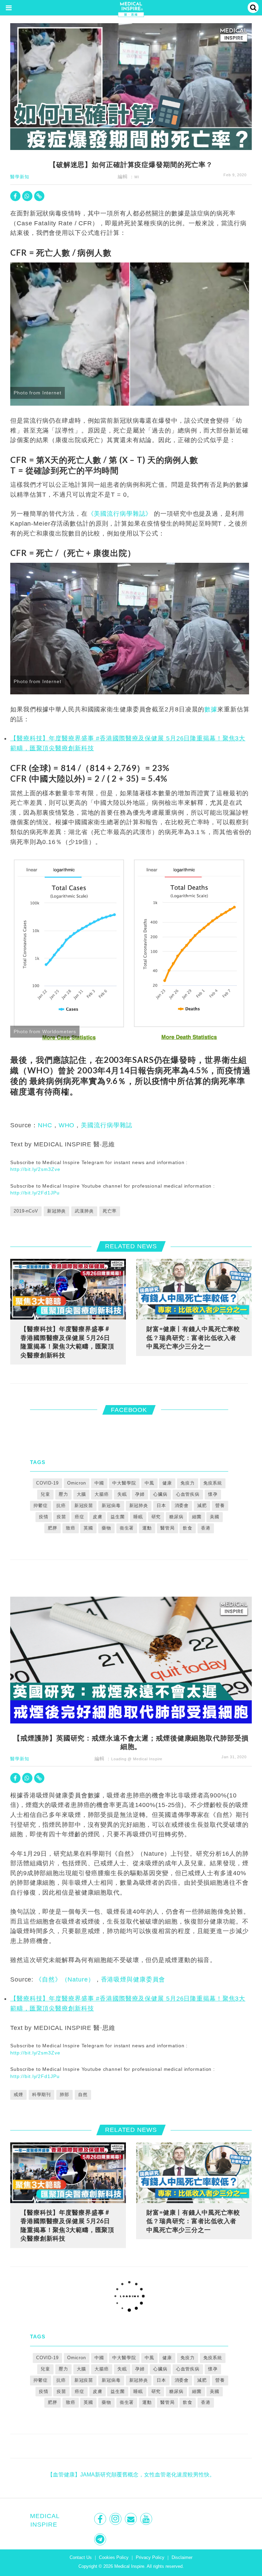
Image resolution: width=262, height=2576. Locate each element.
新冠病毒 (111, 1505)
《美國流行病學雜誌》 (120, 514)
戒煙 (18, 2095)
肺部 (64, 2095)
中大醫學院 (124, 1483)
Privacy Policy (150, 2557)
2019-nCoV (26, 1211)
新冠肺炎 (57, 1211)
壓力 (63, 1494)
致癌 (71, 1528)
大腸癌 (102, 1494)
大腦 (82, 1494)
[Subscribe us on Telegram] (101, 2539)
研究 (156, 1517)
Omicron (77, 1483)
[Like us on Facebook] (101, 2519)
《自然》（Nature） (65, 1979)
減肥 (202, 1505)
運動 (147, 1528)
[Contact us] (132, 2519)
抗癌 (61, 1505)
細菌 (197, 1517)
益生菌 (118, 1517)
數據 (211, 709)
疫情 (44, 1517)
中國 (99, 1483)
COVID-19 (47, 1483)
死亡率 (110, 1211)
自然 (83, 2095)
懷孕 (213, 1494)
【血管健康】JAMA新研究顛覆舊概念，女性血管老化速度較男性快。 (131, 2475)
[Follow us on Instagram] (116, 2519)
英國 (88, 1528)
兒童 (45, 1494)
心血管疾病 (188, 1494)
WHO (67, 1125)
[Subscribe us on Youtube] (147, 2519)
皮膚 (98, 1517)
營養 (220, 1505)
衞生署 (127, 1528)
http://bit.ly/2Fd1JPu (35, 1193)
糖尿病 (176, 1517)
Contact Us (81, 2557)
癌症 (79, 1517)
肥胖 (53, 1528)
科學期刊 (42, 2095)
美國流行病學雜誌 (107, 1125)
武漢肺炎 (84, 1211)
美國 (215, 1517)
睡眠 (138, 1517)
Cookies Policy (114, 2557)
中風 (149, 1483)
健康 (167, 1483)
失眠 (122, 1494)
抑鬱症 (41, 1505)
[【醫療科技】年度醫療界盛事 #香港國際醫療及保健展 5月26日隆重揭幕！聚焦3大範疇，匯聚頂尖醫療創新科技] (68, 1289)
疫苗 (61, 1517)
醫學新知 (20, 177)
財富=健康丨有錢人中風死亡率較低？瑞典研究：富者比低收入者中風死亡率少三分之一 (193, 1337)
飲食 (188, 1528)
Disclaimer (182, 2557)
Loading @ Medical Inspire (137, 1759)
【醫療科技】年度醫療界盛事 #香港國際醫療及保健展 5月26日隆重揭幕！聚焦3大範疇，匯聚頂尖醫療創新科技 (67, 1342)
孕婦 (140, 1494)
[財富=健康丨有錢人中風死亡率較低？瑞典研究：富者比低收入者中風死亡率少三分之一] (194, 1289)
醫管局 (168, 1528)
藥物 (106, 1528)
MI (137, 177)
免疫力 (188, 1483)
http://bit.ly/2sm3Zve (35, 1169)
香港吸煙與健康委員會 (133, 1979)
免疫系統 (213, 1483)
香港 (206, 1528)
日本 (161, 1505)
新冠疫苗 (84, 1505)
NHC (45, 1125)
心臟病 (160, 1494)
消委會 (182, 1505)
